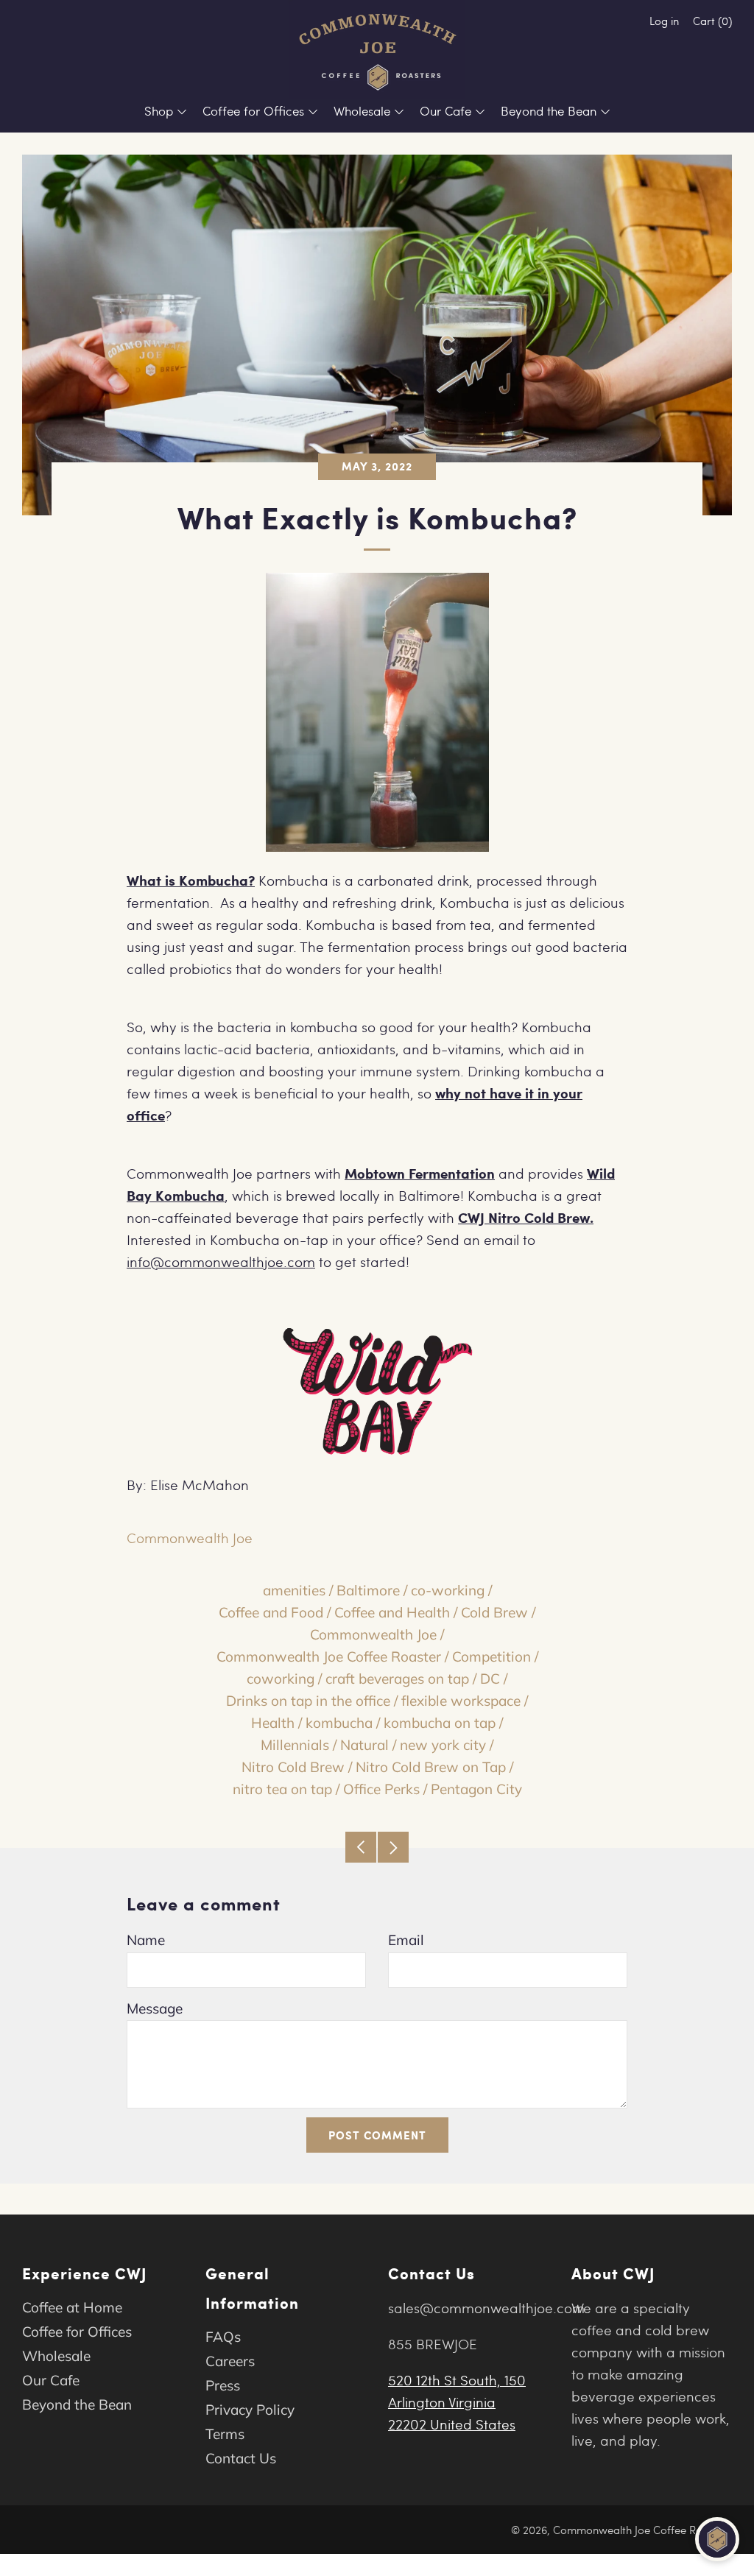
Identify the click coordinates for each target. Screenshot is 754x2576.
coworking (281, 1679)
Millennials (295, 1745)
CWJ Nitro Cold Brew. (526, 1217)
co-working (448, 1590)
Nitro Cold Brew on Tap (431, 1767)
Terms (225, 2434)
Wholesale (362, 111)
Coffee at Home (72, 2307)
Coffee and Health (392, 1612)
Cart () (712, 21)
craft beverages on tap (397, 1679)
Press (223, 2385)
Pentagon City (476, 1789)
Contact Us (241, 2458)
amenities (294, 1590)
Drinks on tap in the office (308, 1701)
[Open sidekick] (717, 2539)
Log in (664, 21)
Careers (230, 2361)
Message (155, 2008)
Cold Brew (494, 1612)
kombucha (339, 1723)
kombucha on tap (440, 1723)
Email (406, 1940)
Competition (491, 1656)
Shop (159, 111)
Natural (364, 1745)
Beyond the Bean (549, 111)
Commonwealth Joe (373, 1634)
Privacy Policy (250, 2410)
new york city (443, 1745)
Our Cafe (445, 111)
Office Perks (381, 1789)
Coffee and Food (271, 1612)
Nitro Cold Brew (293, 1767)
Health (273, 1723)
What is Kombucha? (191, 880)
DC (490, 1679)
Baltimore (368, 1590)
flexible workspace (461, 1701)
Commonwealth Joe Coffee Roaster (329, 1656)
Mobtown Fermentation (420, 1173)
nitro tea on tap (282, 1789)
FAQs (223, 2337)
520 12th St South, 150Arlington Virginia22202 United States (457, 2402)
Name (146, 1940)
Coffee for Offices (253, 111)
